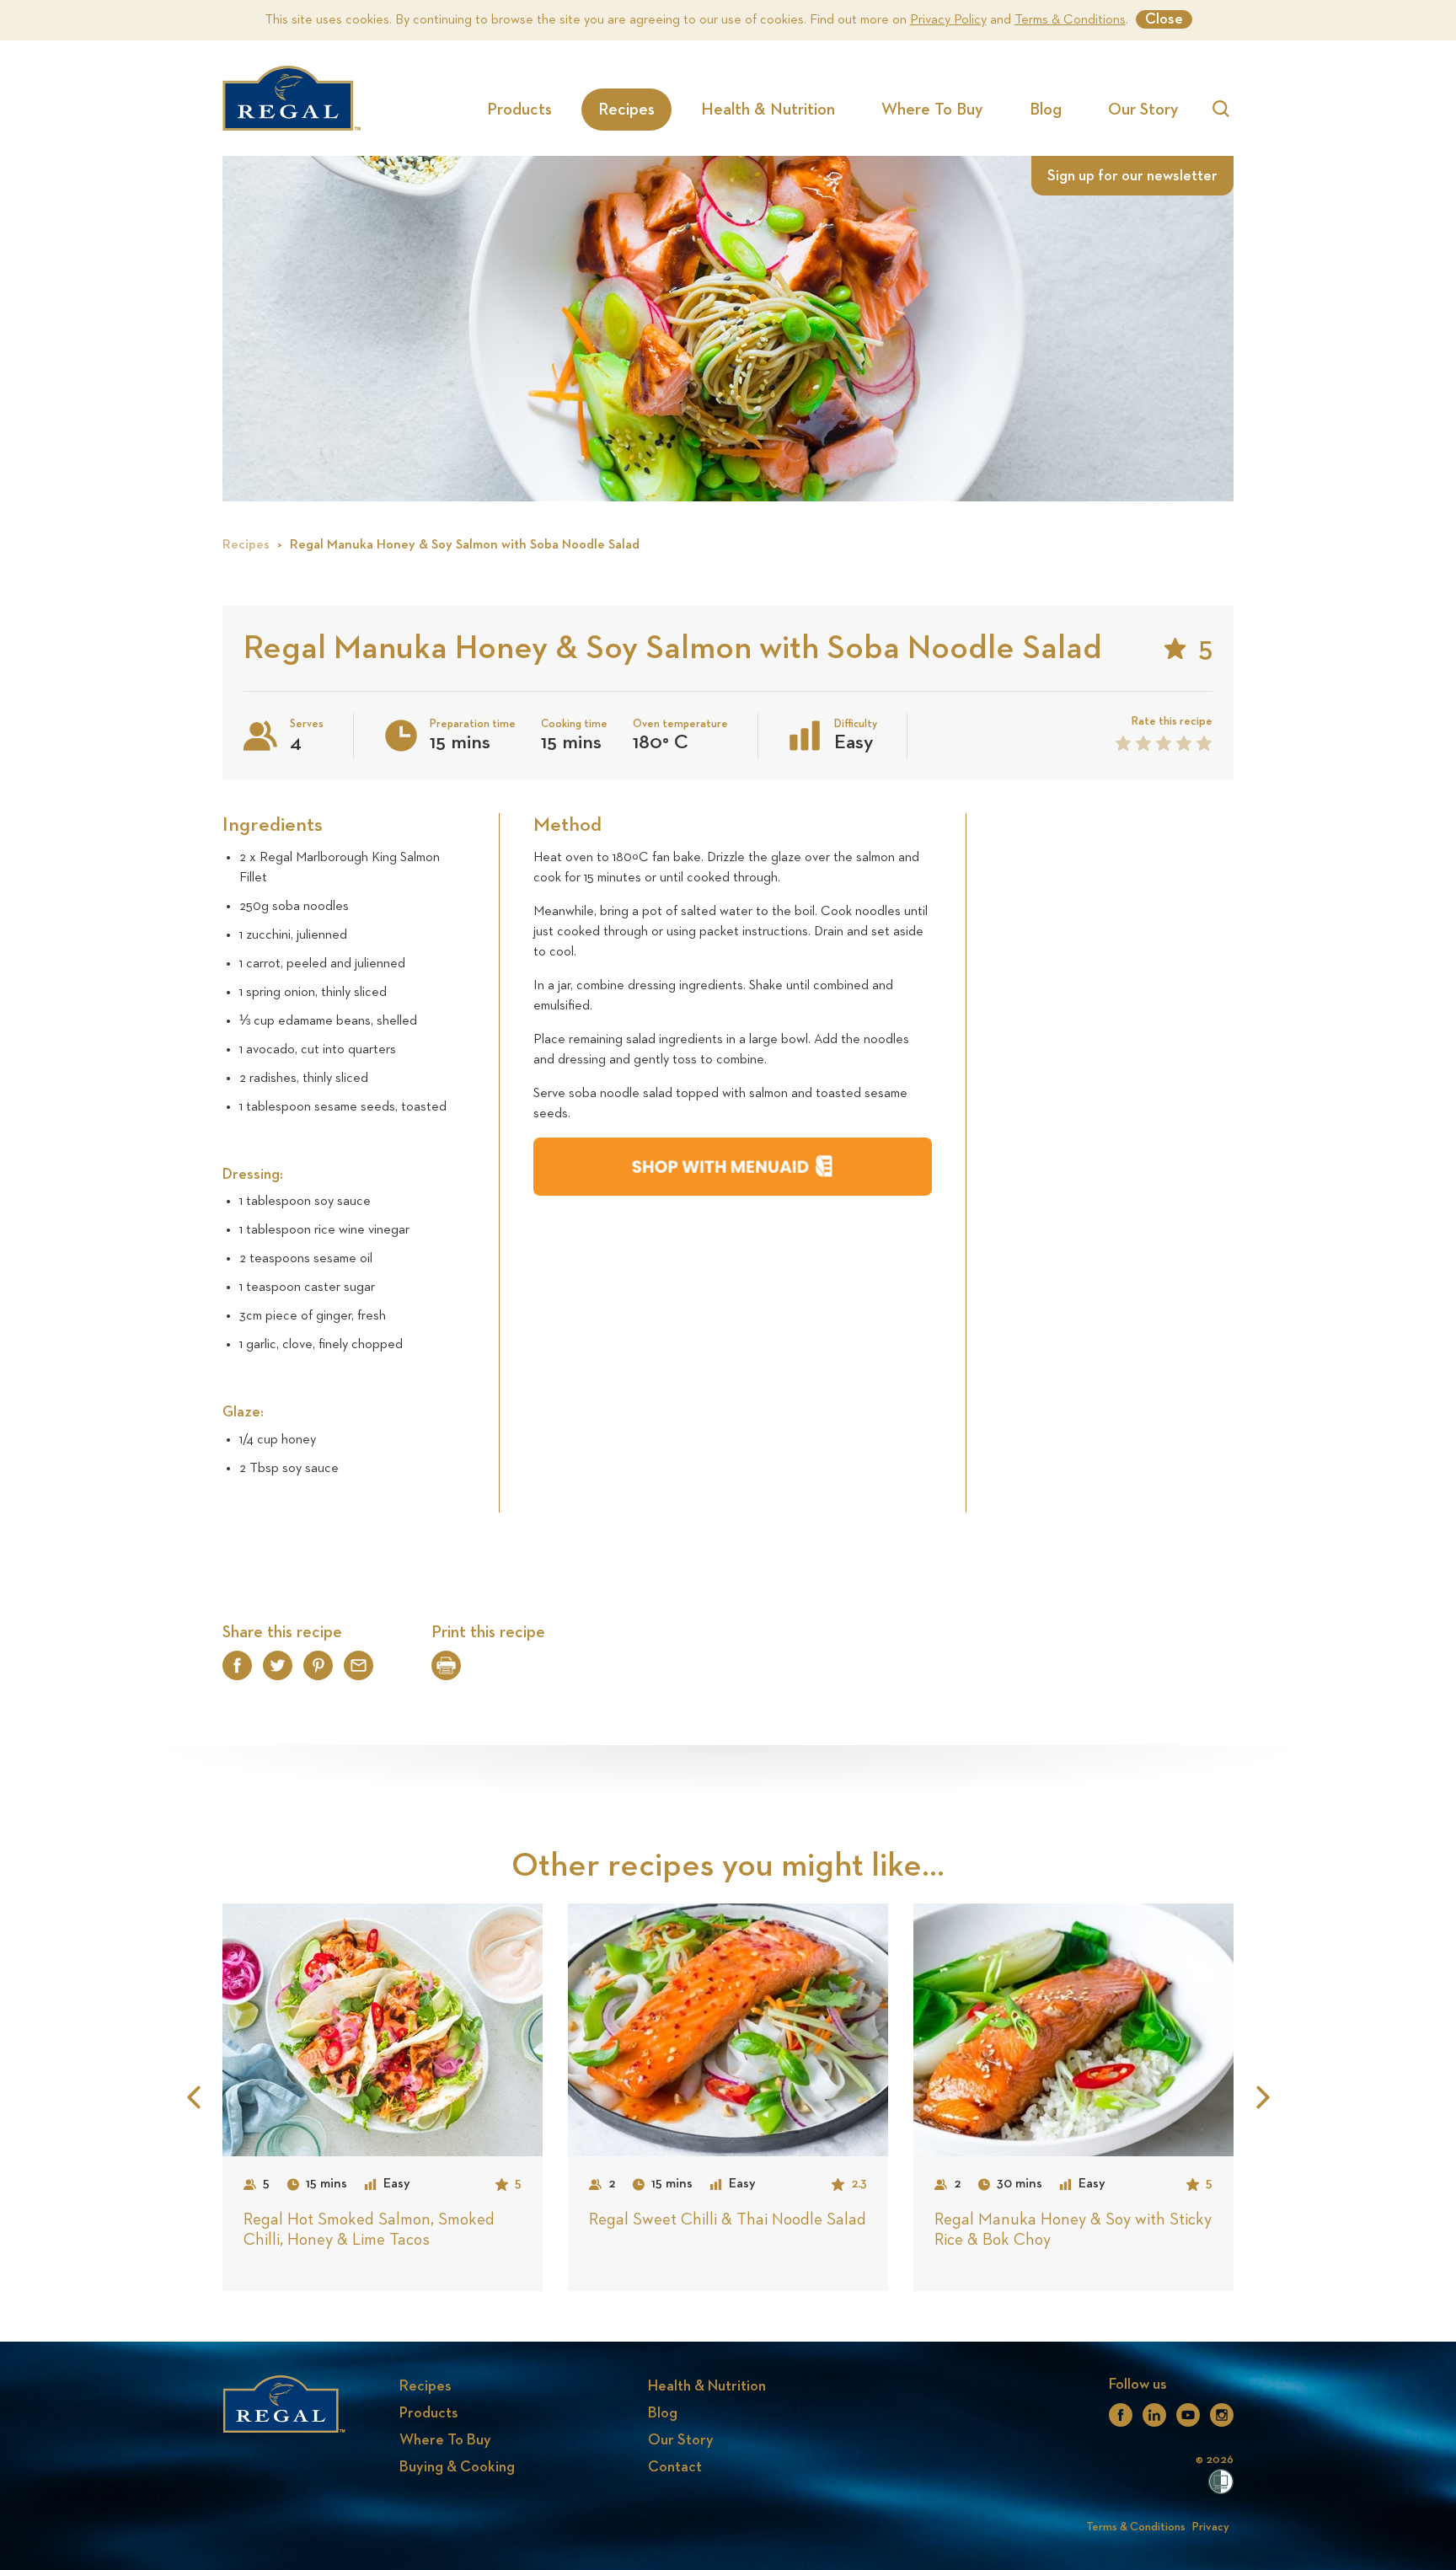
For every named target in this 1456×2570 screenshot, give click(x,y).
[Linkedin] (1154, 2420)
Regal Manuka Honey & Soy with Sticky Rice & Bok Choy (1073, 2230)
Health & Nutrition (768, 110)
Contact (675, 2467)
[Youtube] (1188, 2420)
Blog (1046, 110)
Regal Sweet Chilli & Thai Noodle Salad (728, 2219)
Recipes (626, 110)
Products (519, 110)
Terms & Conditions (1070, 20)
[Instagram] (1222, 2420)
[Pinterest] (318, 1672)
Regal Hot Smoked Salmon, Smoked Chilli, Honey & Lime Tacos (369, 2230)
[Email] (359, 1672)
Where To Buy (932, 110)
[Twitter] (278, 1672)
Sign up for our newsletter (1132, 176)
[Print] (446, 1670)
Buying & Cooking (457, 2467)
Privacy (1211, 2527)
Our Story (1143, 110)
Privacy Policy (948, 20)
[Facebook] (237, 1672)
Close (1164, 19)
